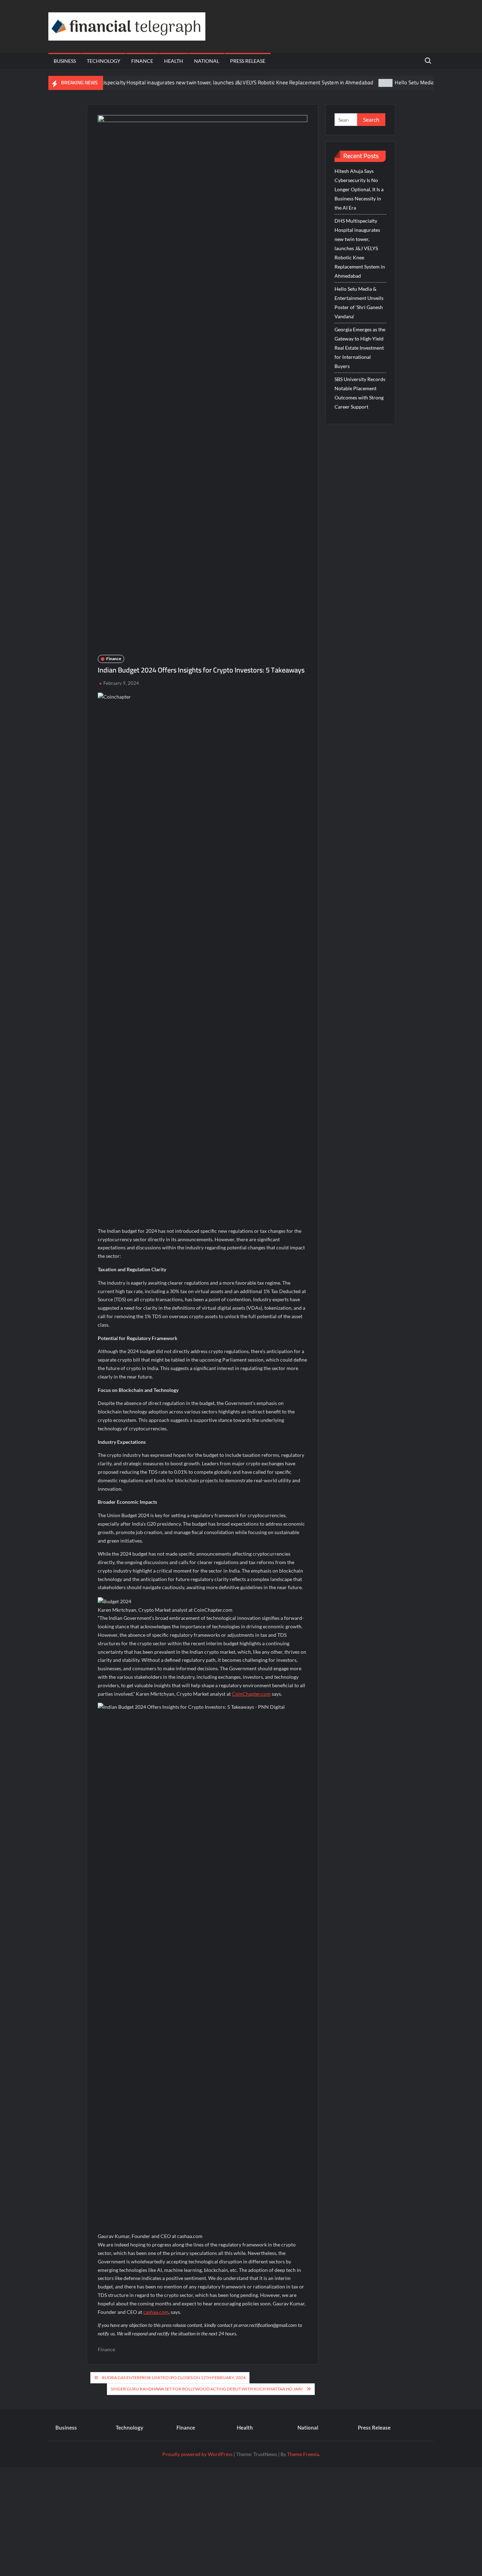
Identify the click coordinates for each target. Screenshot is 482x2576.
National (207, 61)
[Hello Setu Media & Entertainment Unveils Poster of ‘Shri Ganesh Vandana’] (349, 82)
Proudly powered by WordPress (197, 2454)
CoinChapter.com (251, 1694)
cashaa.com (156, 2312)
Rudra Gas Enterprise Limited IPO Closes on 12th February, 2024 (174, 2378)
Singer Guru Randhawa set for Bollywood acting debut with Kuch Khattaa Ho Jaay (207, 2389)
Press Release (248, 61)
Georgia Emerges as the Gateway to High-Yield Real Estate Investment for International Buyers (360, 348)
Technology (104, 61)
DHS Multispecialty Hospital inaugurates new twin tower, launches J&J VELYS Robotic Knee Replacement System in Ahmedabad (190, 82)
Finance (142, 61)
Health (174, 61)
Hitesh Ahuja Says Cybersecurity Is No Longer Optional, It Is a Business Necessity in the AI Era (359, 189)
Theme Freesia (303, 2454)
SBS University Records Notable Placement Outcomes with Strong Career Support (360, 393)
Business (65, 61)
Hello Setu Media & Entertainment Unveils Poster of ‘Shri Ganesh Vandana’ (359, 303)
